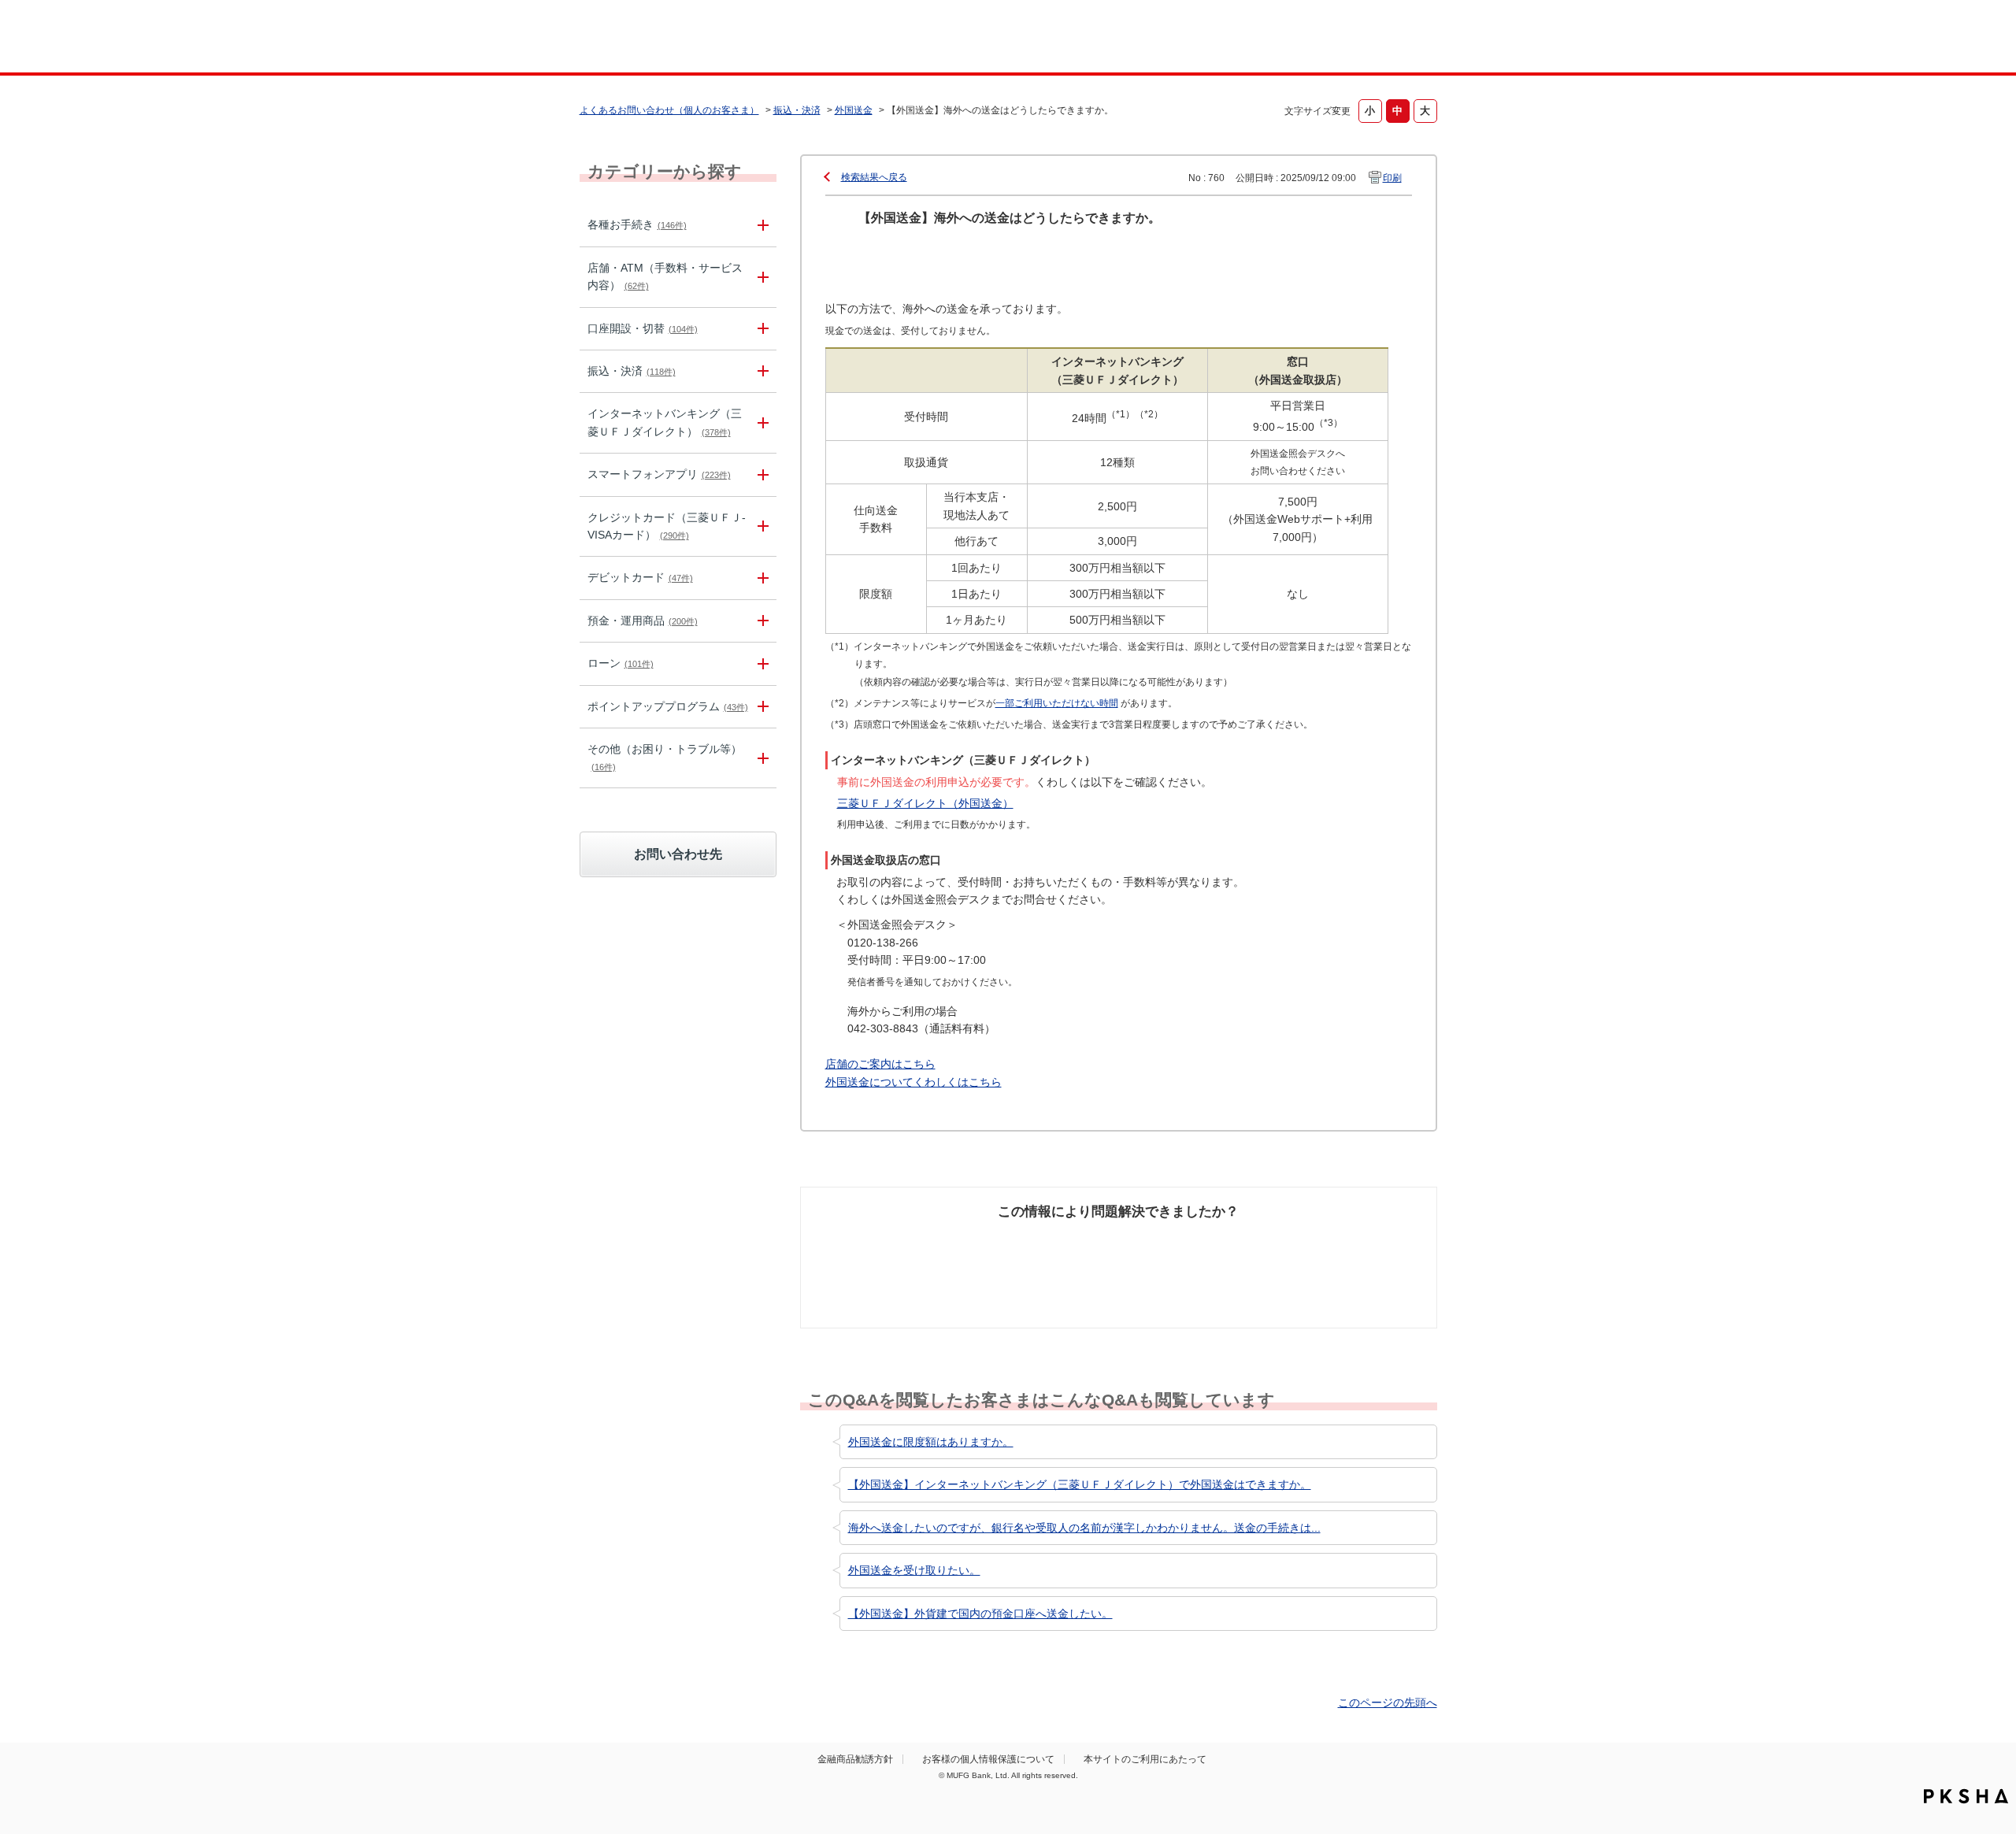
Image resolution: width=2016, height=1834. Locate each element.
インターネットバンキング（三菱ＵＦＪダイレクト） (665, 422)
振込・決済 (797, 110)
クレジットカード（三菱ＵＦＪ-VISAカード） (667, 526)
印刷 (1392, 178)
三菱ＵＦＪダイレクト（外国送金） (925, 803)
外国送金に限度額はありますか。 (931, 1442)
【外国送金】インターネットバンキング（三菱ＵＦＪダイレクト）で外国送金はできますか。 (1080, 1484)
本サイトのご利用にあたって (1145, 1759)
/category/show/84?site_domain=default (761, 423)
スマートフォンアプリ (659, 474)
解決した (882, 1242)
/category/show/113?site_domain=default (761, 277)
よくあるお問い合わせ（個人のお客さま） (669, 110)
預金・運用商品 (643, 621)
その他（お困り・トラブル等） (665, 757)
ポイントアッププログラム (668, 706)
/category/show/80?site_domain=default (761, 371)
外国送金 (854, 110)
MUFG (714, 38)
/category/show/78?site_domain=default (761, 758)
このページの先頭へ (1388, 1702)
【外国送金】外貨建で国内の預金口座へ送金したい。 (980, 1614)
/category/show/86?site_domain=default (761, 225)
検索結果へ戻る (874, 177)
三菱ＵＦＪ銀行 (1310, 39)
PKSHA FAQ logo (1966, 1796)
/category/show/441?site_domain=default (761, 707)
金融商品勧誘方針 (855, 1759)
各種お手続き (637, 224)
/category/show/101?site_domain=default (761, 578)
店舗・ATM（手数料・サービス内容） (665, 276)
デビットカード (640, 577)
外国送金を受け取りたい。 (914, 1570)
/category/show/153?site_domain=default (761, 474)
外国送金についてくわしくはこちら (913, 1082)
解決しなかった (1177, 1242)
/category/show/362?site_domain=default (761, 527)
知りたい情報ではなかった (1321, 1250)
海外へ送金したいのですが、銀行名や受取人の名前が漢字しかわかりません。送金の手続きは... (1084, 1528)
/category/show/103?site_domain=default (761, 663)
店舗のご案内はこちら (880, 1064)
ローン (621, 663)
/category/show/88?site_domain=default (761, 329)
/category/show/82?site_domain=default (761, 621)
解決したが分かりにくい (1050, 1250)
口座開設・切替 (643, 328)
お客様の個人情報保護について (988, 1759)
